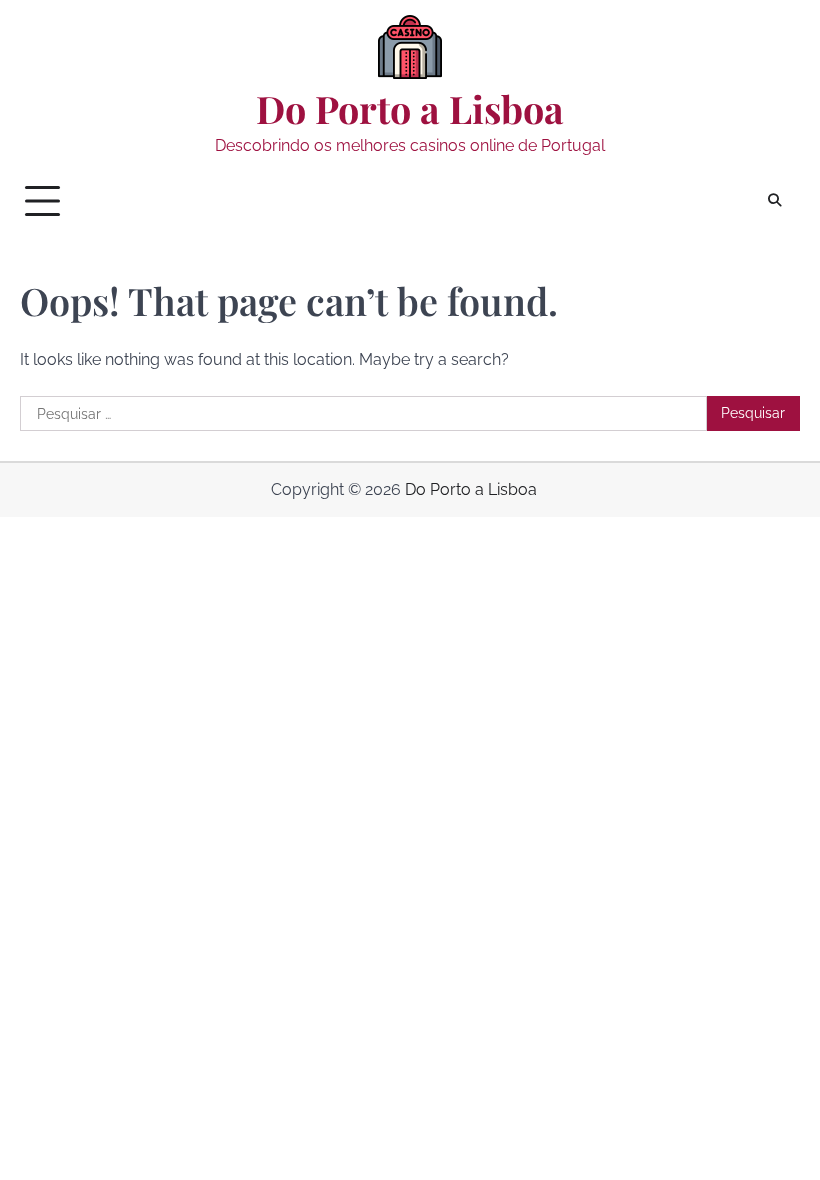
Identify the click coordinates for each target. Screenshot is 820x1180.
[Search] (775, 201)
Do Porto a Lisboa (410, 108)
